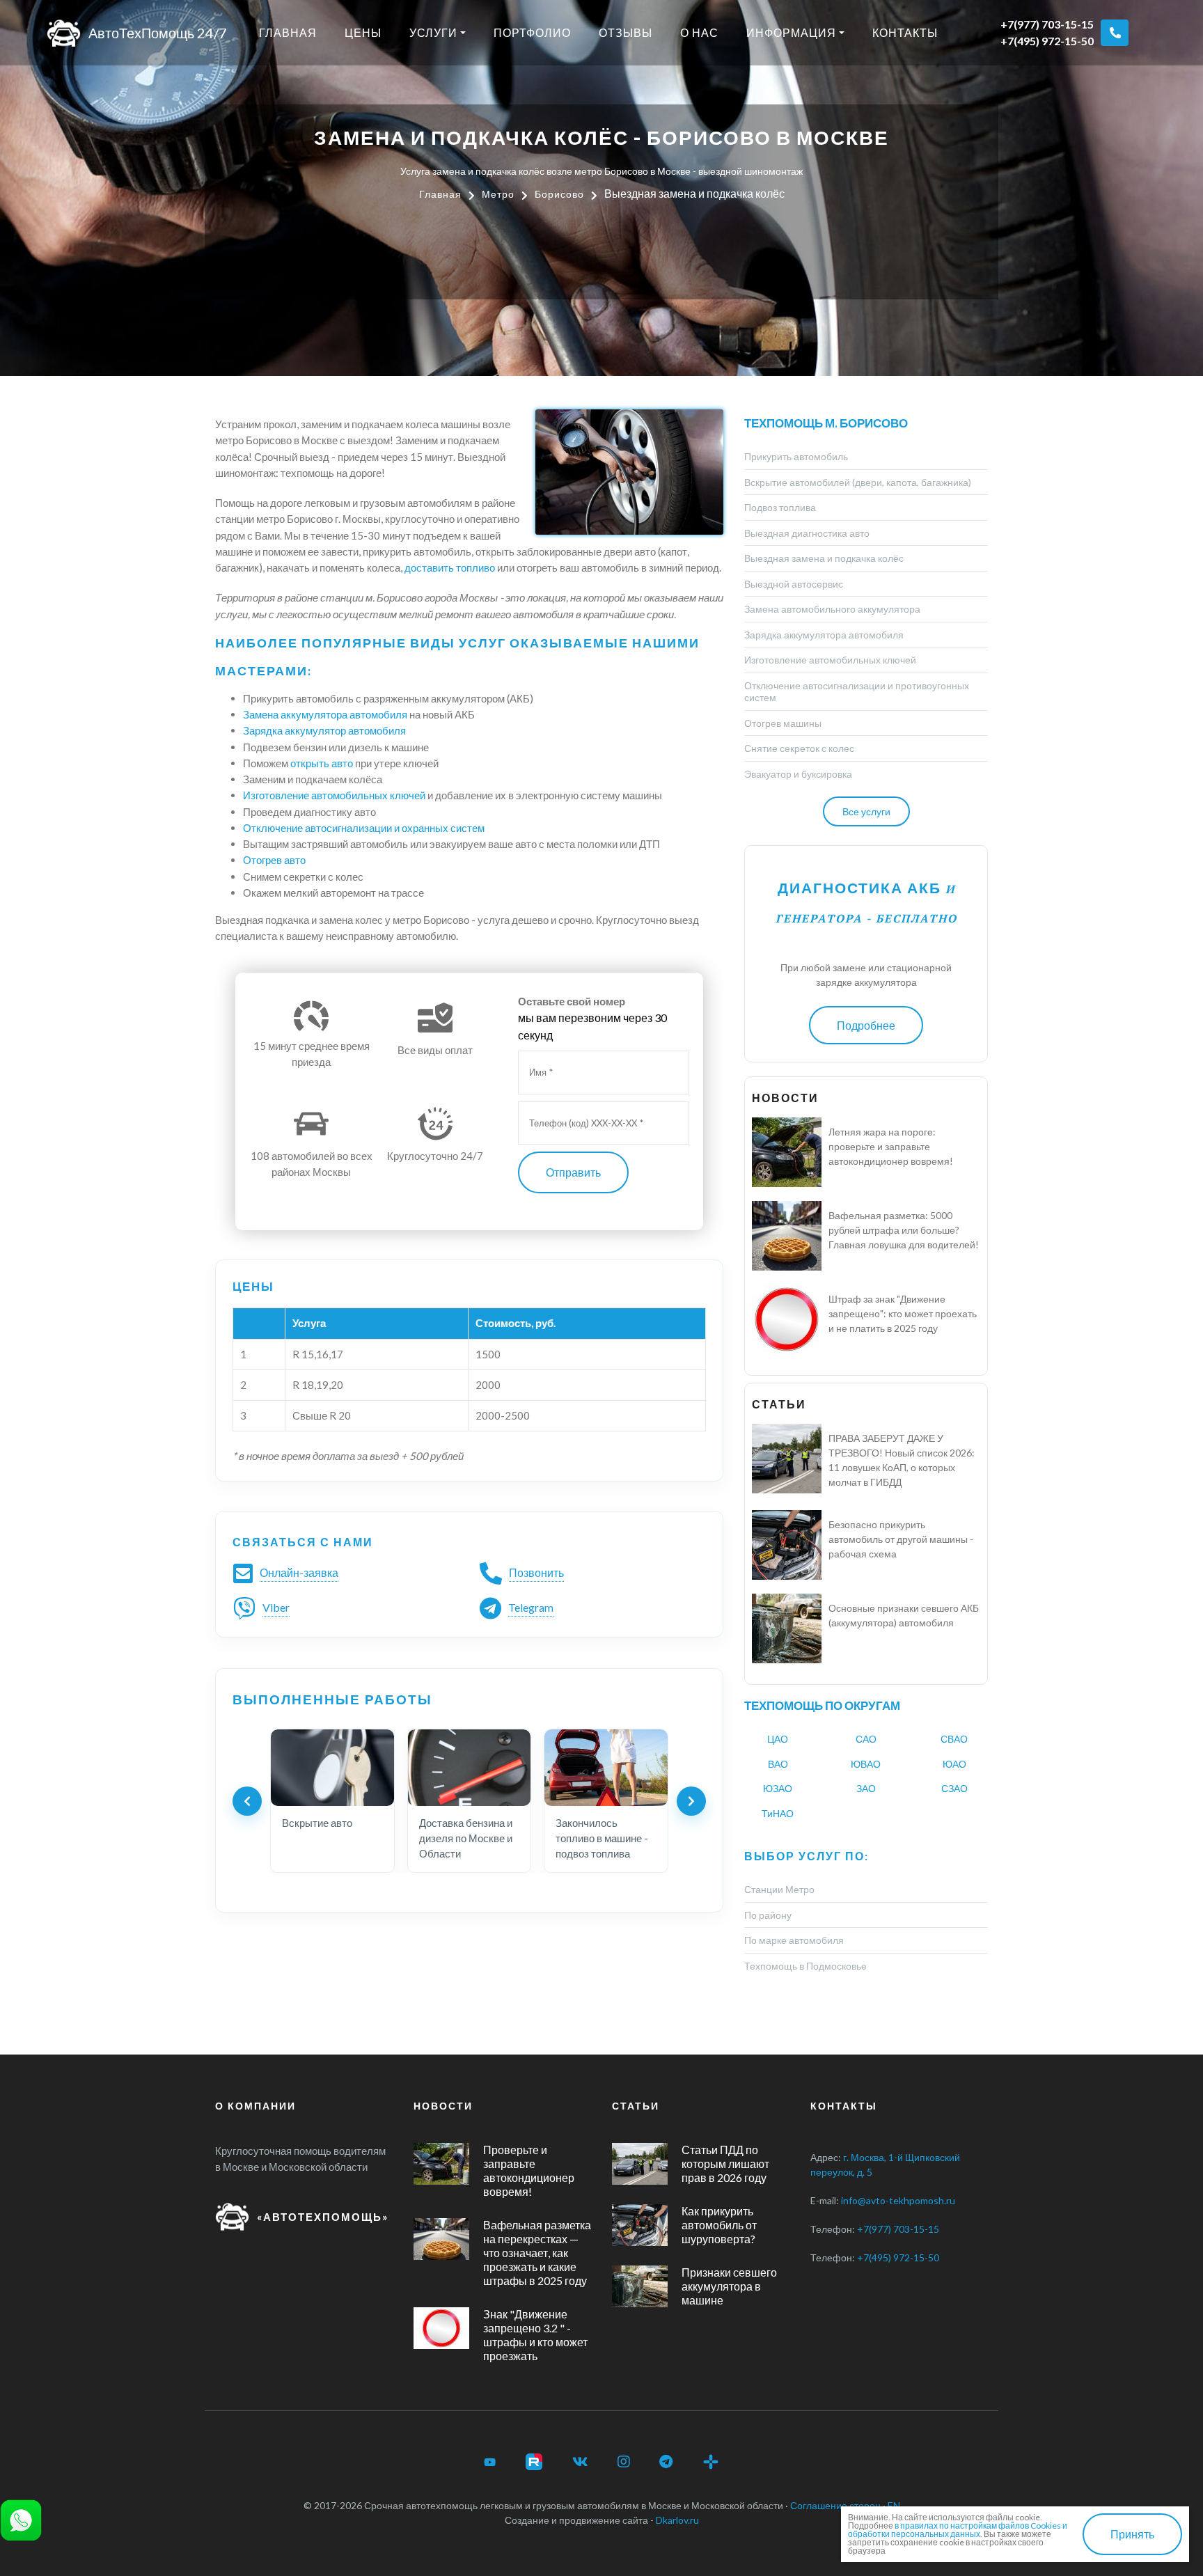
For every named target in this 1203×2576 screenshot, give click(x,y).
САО (866, 1739)
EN (894, 2505)
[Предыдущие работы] (247, 1801)
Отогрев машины (783, 723)
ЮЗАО (778, 1788)
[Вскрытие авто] (332, 1768)
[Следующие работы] (691, 1801)
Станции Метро (779, 1889)
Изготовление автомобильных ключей (334, 795)
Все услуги (866, 811)
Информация (791, 32)
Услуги (433, 32)
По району (768, 1915)
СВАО (954, 1739)
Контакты (905, 32)
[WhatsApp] (21, 2519)
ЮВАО (866, 1764)
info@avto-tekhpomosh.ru (898, 2200)
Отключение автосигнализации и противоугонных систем (857, 692)
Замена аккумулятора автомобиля (325, 714)
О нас (699, 32)
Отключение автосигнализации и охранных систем (364, 828)
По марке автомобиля (794, 1940)
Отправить (573, 1172)
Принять (1132, 2534)
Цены (363, 32)
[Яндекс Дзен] (711, 2462)
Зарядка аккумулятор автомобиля (324, 730)
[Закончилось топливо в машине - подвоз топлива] (606, 1768)
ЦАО (778, 1739)
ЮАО (954, 1764)
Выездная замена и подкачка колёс (824, 558)
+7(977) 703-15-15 (1047, 24)
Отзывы (626, 32)
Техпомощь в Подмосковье (805, 1966)
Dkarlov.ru (677, 2520)
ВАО (778, 1764)
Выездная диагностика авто (807, 533)
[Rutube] (534, 2462)
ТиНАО (778, 1813)
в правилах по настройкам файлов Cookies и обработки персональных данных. (958, 2530)
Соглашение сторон (835, 2505)
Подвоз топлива (780, 507)
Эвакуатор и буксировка (798, 774)
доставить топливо (450, 567)
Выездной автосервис (794, 584)
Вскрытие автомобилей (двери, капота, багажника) (858, 482)
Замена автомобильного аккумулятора (832, 609)
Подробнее (866, 1025)
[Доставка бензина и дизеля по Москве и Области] (470, 1768)
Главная (288, 32)
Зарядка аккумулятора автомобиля (824, 635)
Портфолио (532, 32)
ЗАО (866, 1788)
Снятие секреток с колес (799, 748)
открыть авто (322, 763)
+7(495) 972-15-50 (1047, 41)
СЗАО (954, 1788)
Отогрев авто (274, 860)
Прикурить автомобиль (796, 456)
